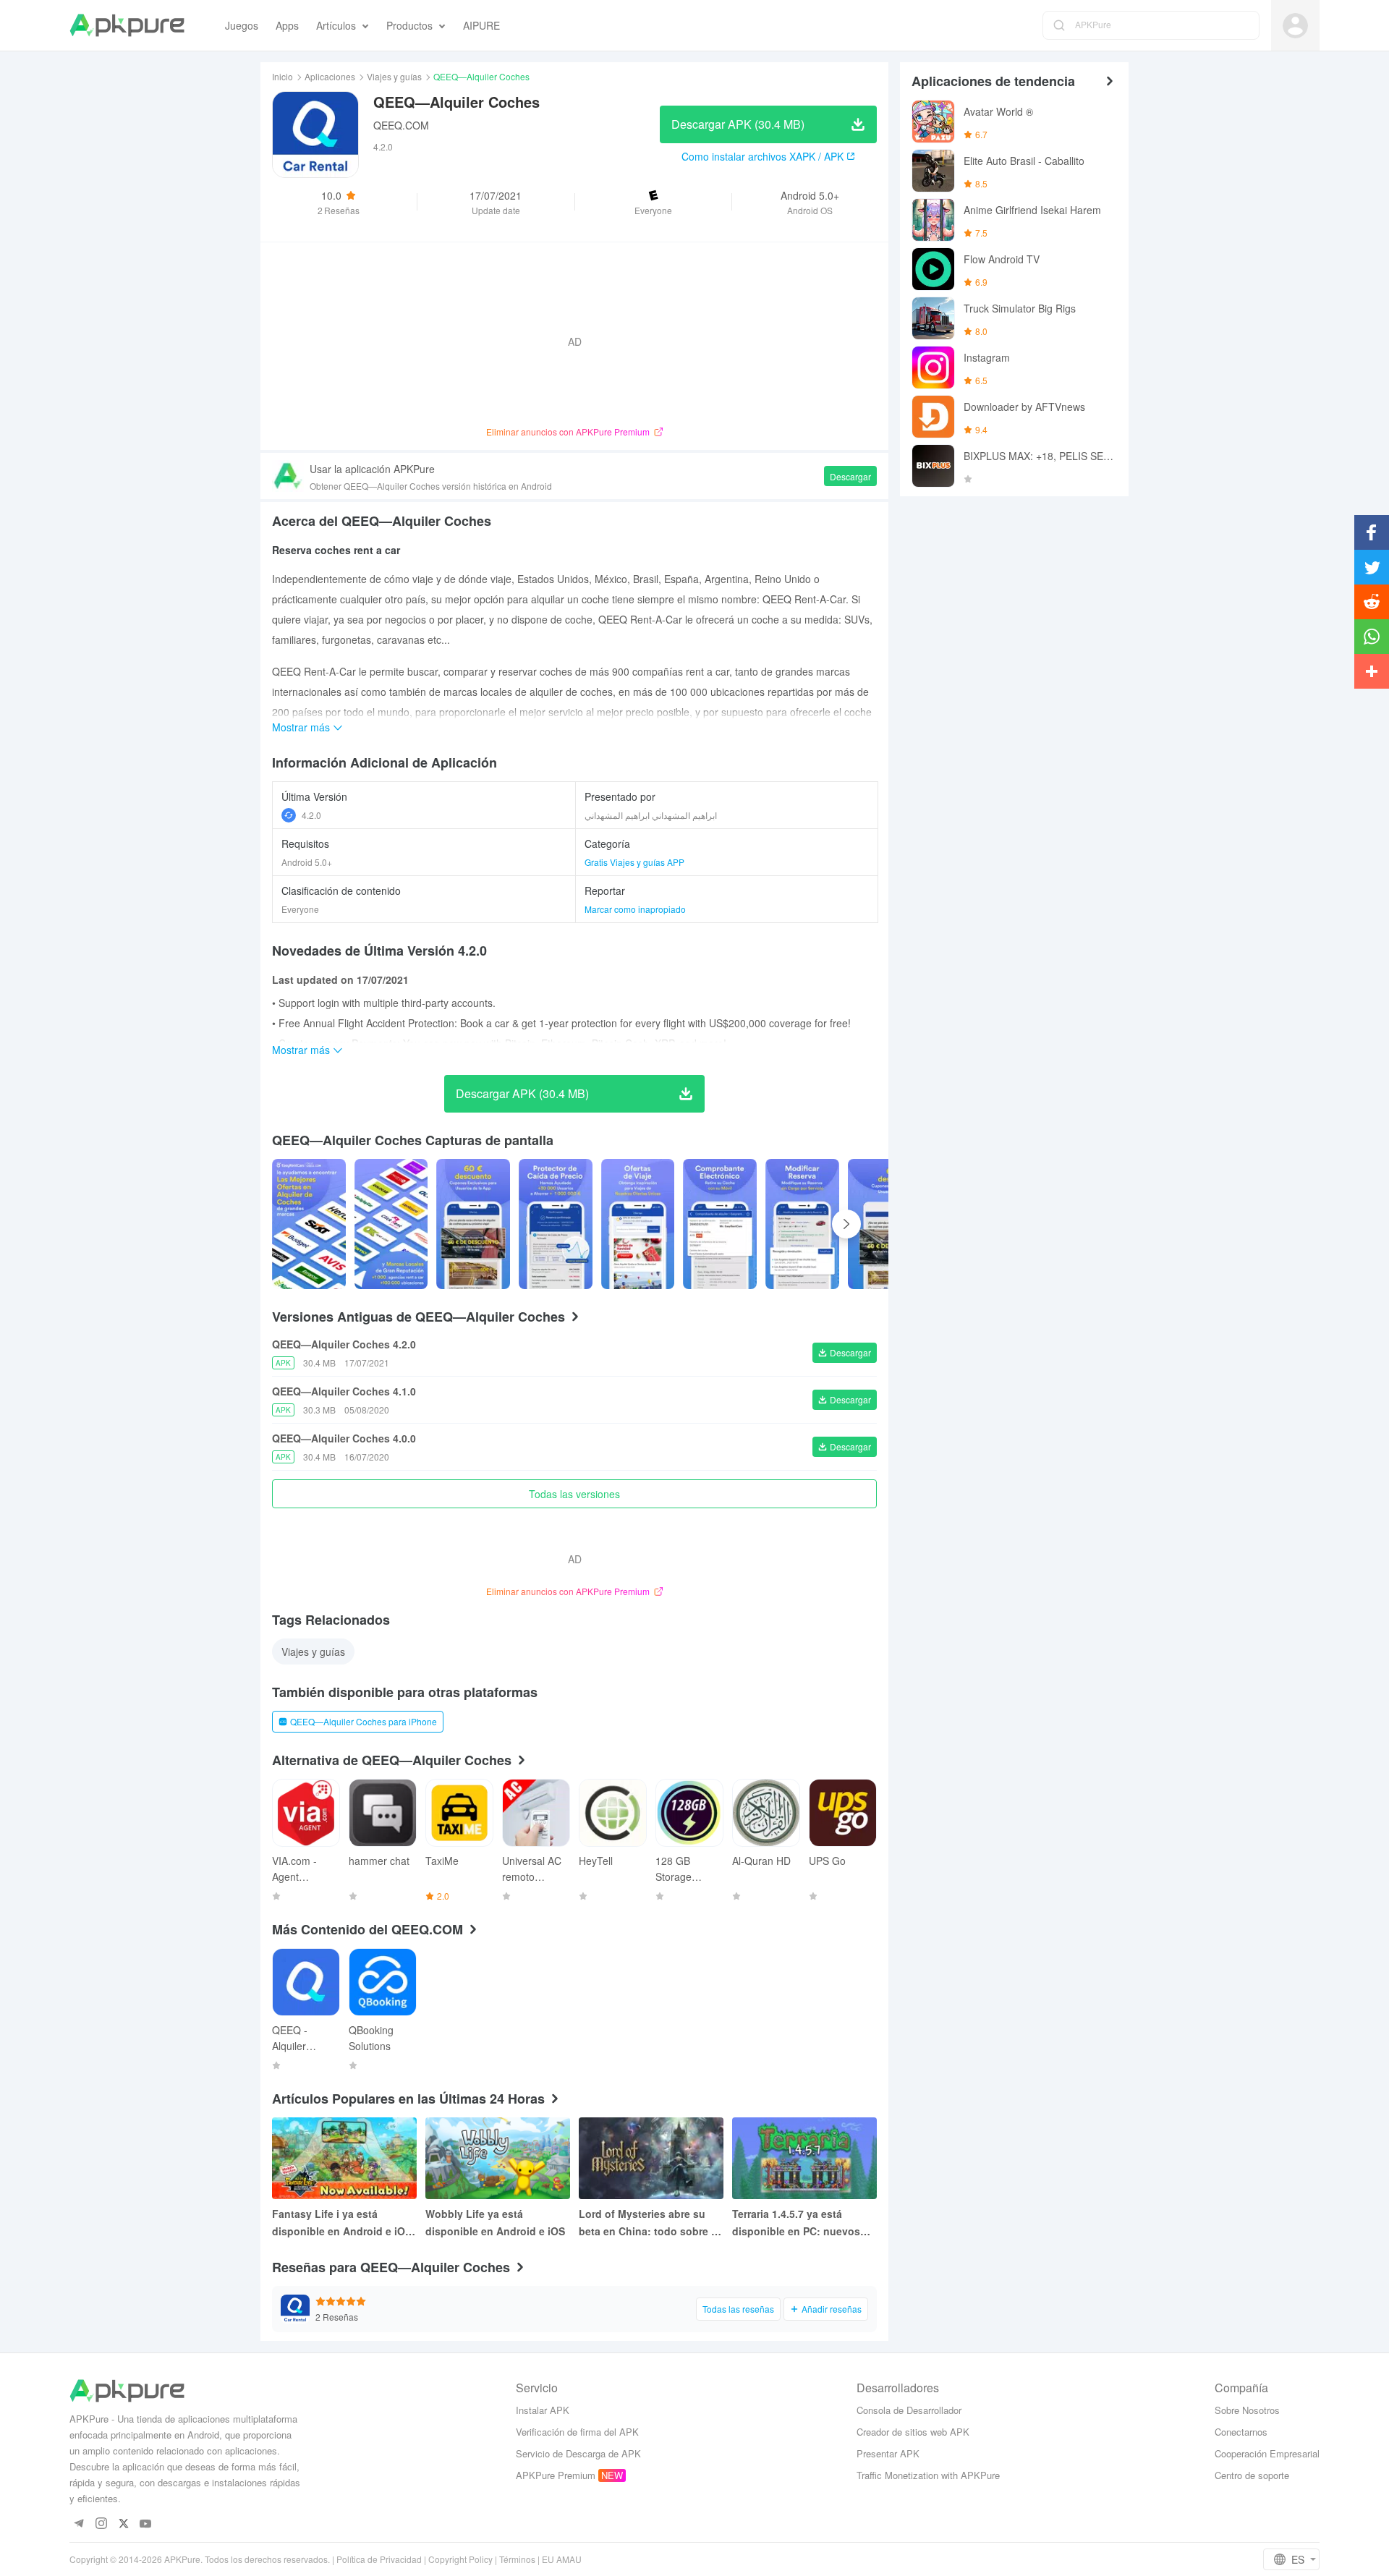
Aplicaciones (330, 76)
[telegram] (78, 2524)
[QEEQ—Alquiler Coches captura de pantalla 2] (473, 1224)
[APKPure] (127, 25)
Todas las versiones (574, 1494)
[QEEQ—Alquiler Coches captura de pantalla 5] (720, 1224)
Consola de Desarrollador (909, 2410)
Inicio (283, 76)
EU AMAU (562, 2559)
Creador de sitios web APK (913, 2432)
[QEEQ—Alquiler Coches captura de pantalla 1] (391, 1224)
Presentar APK (888, 2453)
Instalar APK (543, 2410)
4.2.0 (311, 815)
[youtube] (146, 2524)
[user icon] (1295, 26)
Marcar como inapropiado (635, 909)
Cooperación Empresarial (1267, 2453)
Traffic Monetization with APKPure (928, 2475)
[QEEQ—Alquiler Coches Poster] (309, 1224)
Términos (517, 2559)
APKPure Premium (556, 2475)
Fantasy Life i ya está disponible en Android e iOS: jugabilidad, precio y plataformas (344, 2223)
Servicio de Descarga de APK (578, 2453)
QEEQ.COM (401, 125)
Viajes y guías (394, 76)
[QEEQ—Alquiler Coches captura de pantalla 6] (802, 1224)
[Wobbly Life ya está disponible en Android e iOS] (498, 2158)
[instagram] (101, 2524)
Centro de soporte (1252, 2475)
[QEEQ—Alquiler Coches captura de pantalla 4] (638, 1224)
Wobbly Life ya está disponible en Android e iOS (495, 2222)
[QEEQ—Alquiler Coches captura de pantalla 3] (556, 1224)
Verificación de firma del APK (577, 2432)
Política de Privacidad (379, 2559)
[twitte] (123, 2524)
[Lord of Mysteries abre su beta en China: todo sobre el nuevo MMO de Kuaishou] (651, 2158)
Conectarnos (1241, 2432)
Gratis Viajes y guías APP (634, 862)
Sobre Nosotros (1247, 2410)
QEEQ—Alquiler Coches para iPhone (364, 1721)
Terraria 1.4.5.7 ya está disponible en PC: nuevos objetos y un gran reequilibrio (796, 2223)
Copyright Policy (460, 2559)
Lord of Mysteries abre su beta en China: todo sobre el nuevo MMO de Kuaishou (649, 2223)
